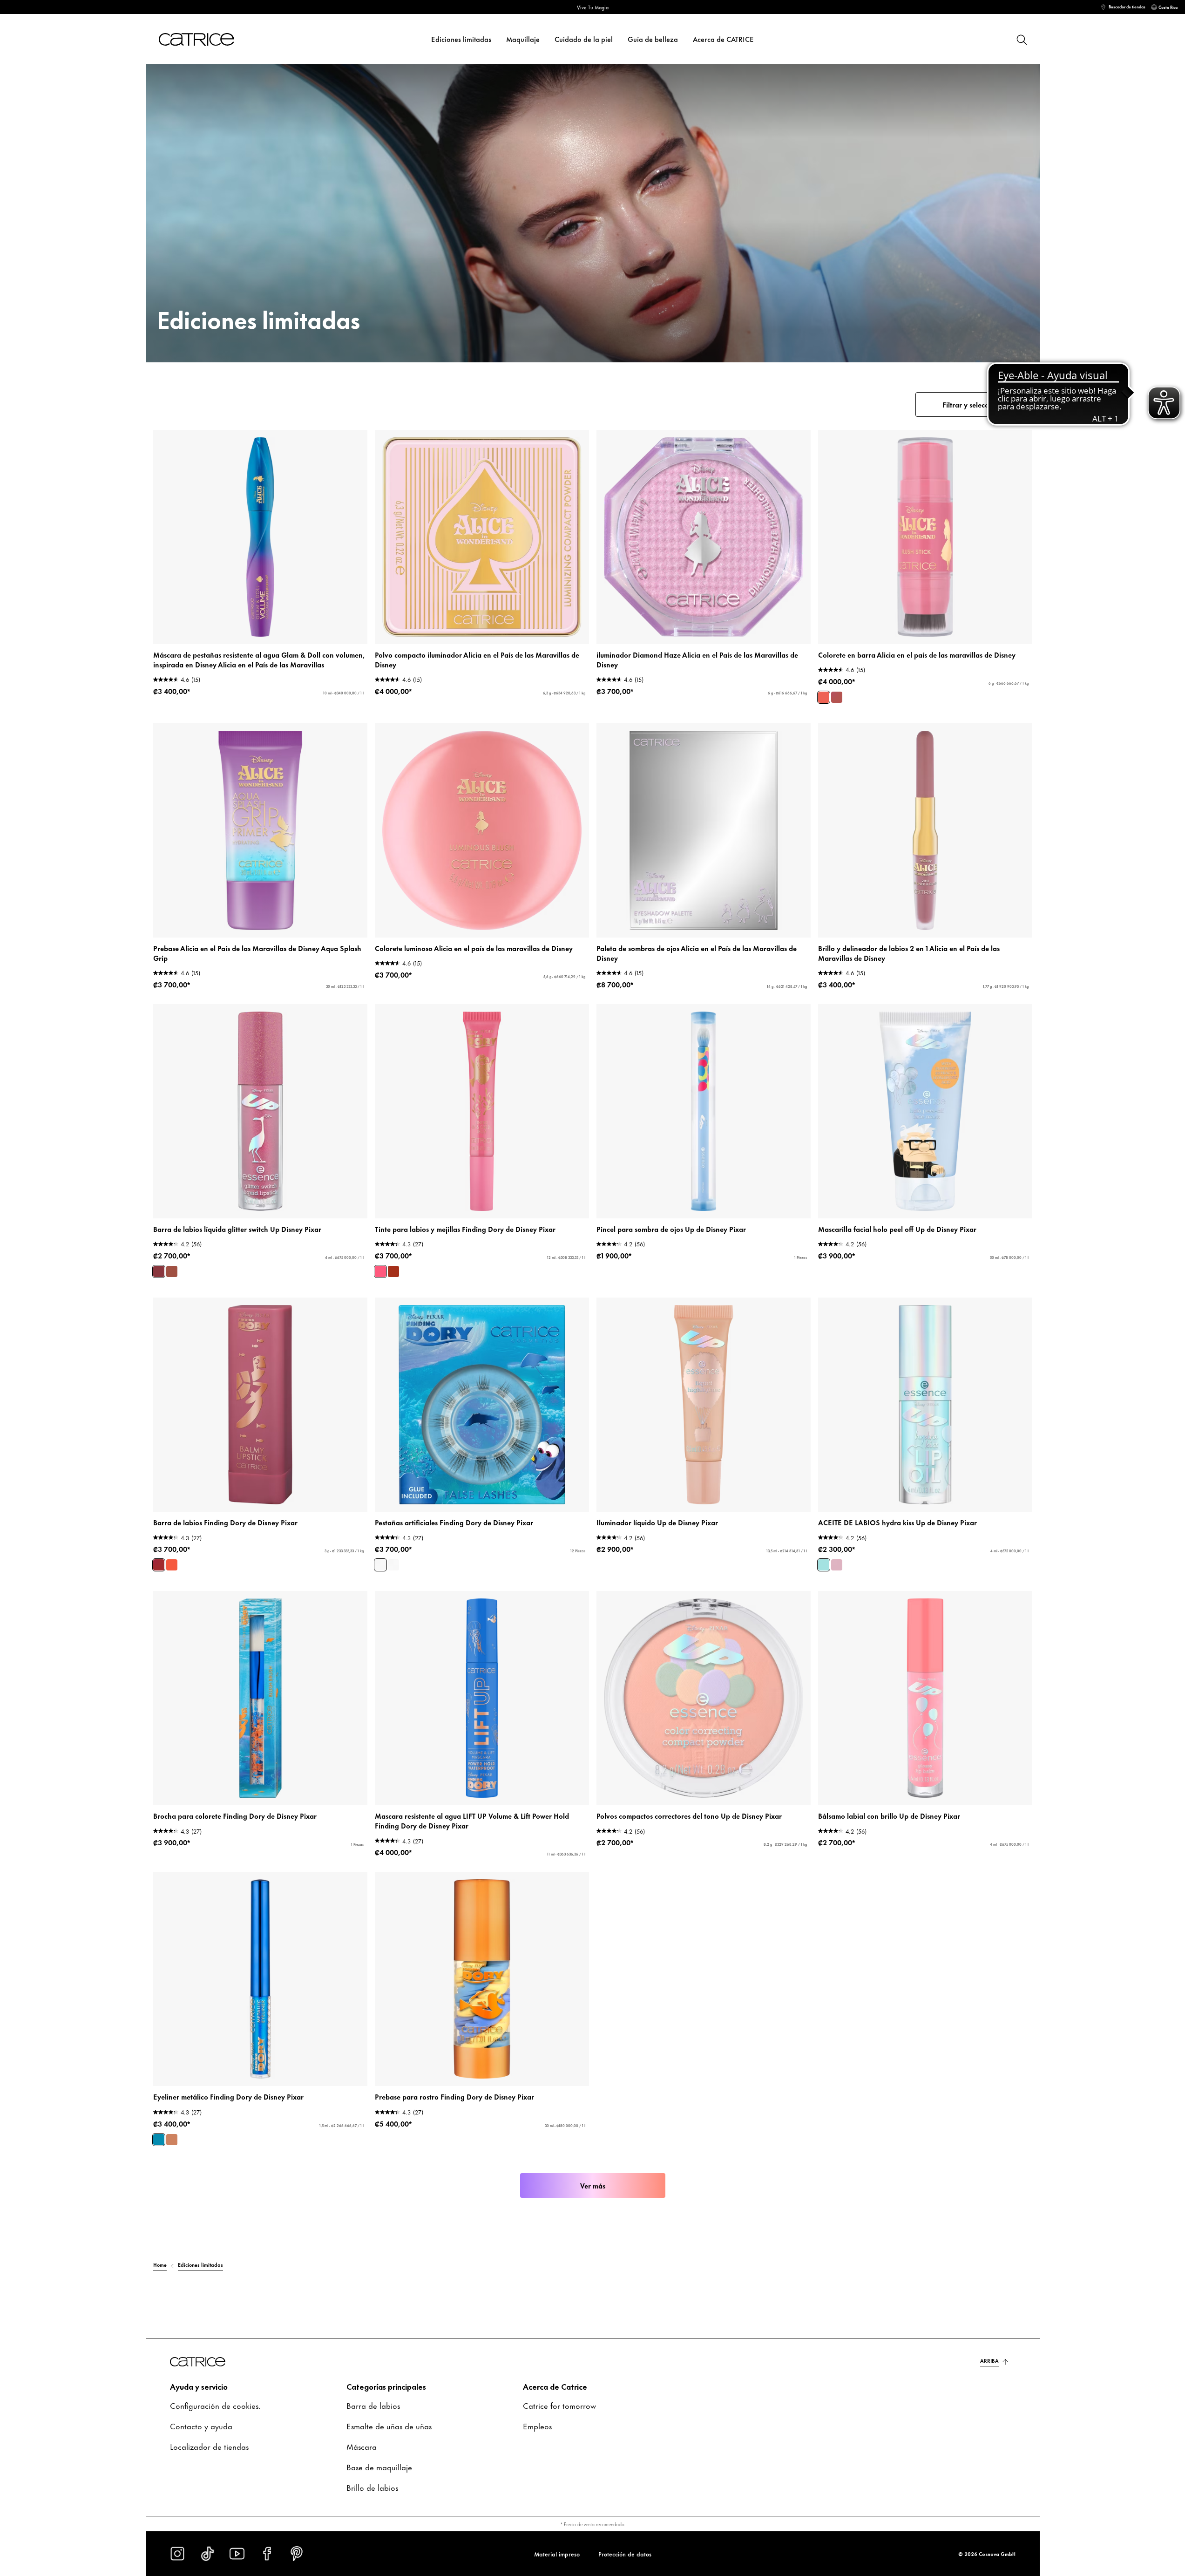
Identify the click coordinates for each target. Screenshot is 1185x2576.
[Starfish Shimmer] (172, 1565)
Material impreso (557, 2554)
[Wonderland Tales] (837, 697)
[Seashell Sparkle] (172, 2140)
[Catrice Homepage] (208, 39)
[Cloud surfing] (824, 1565)
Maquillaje (523, 39)
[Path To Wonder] (824, 697)
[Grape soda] (837, 1565)
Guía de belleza (653, 39)
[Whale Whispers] (393, 1565)
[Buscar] (1021, 39)
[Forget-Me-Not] (380, 1565)
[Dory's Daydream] (380, 1271)
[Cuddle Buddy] (393, 1271)
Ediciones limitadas (461, 39)
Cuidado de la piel (584, 39)
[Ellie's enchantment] (172, 1271)
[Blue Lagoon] (159, 2140)
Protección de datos (625, 2554)
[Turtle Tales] (159, 1565)
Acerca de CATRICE (723, 39)
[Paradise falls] (159, 1271)
